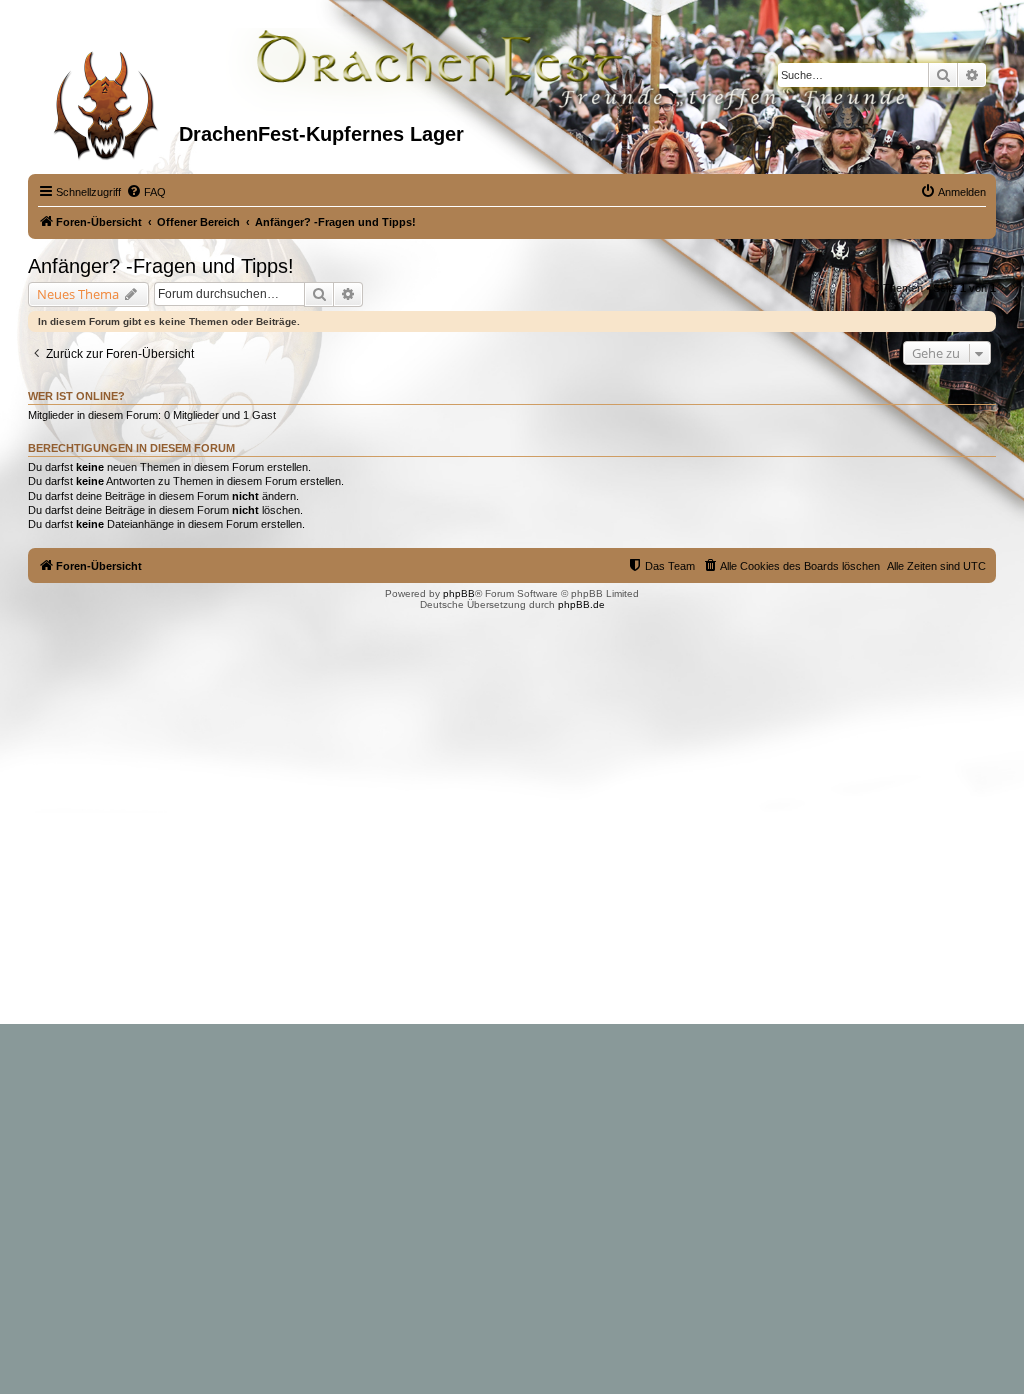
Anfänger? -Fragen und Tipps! (161, 266)
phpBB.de (581, 604)
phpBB (459, 593)
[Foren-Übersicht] (106, 99)
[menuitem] (146, 192)
